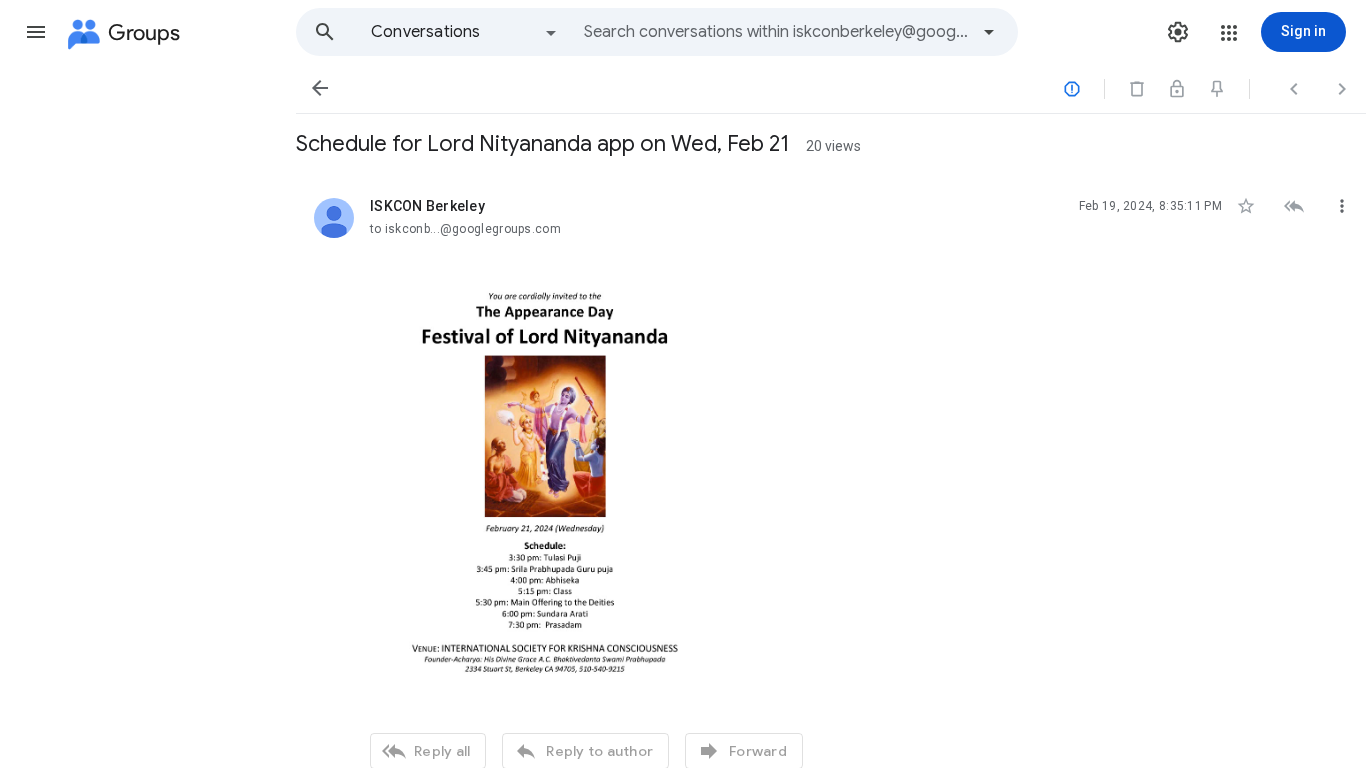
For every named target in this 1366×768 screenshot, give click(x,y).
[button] (36, 32)
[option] (465, 32)
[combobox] (776, 32)
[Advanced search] (989, 32)
